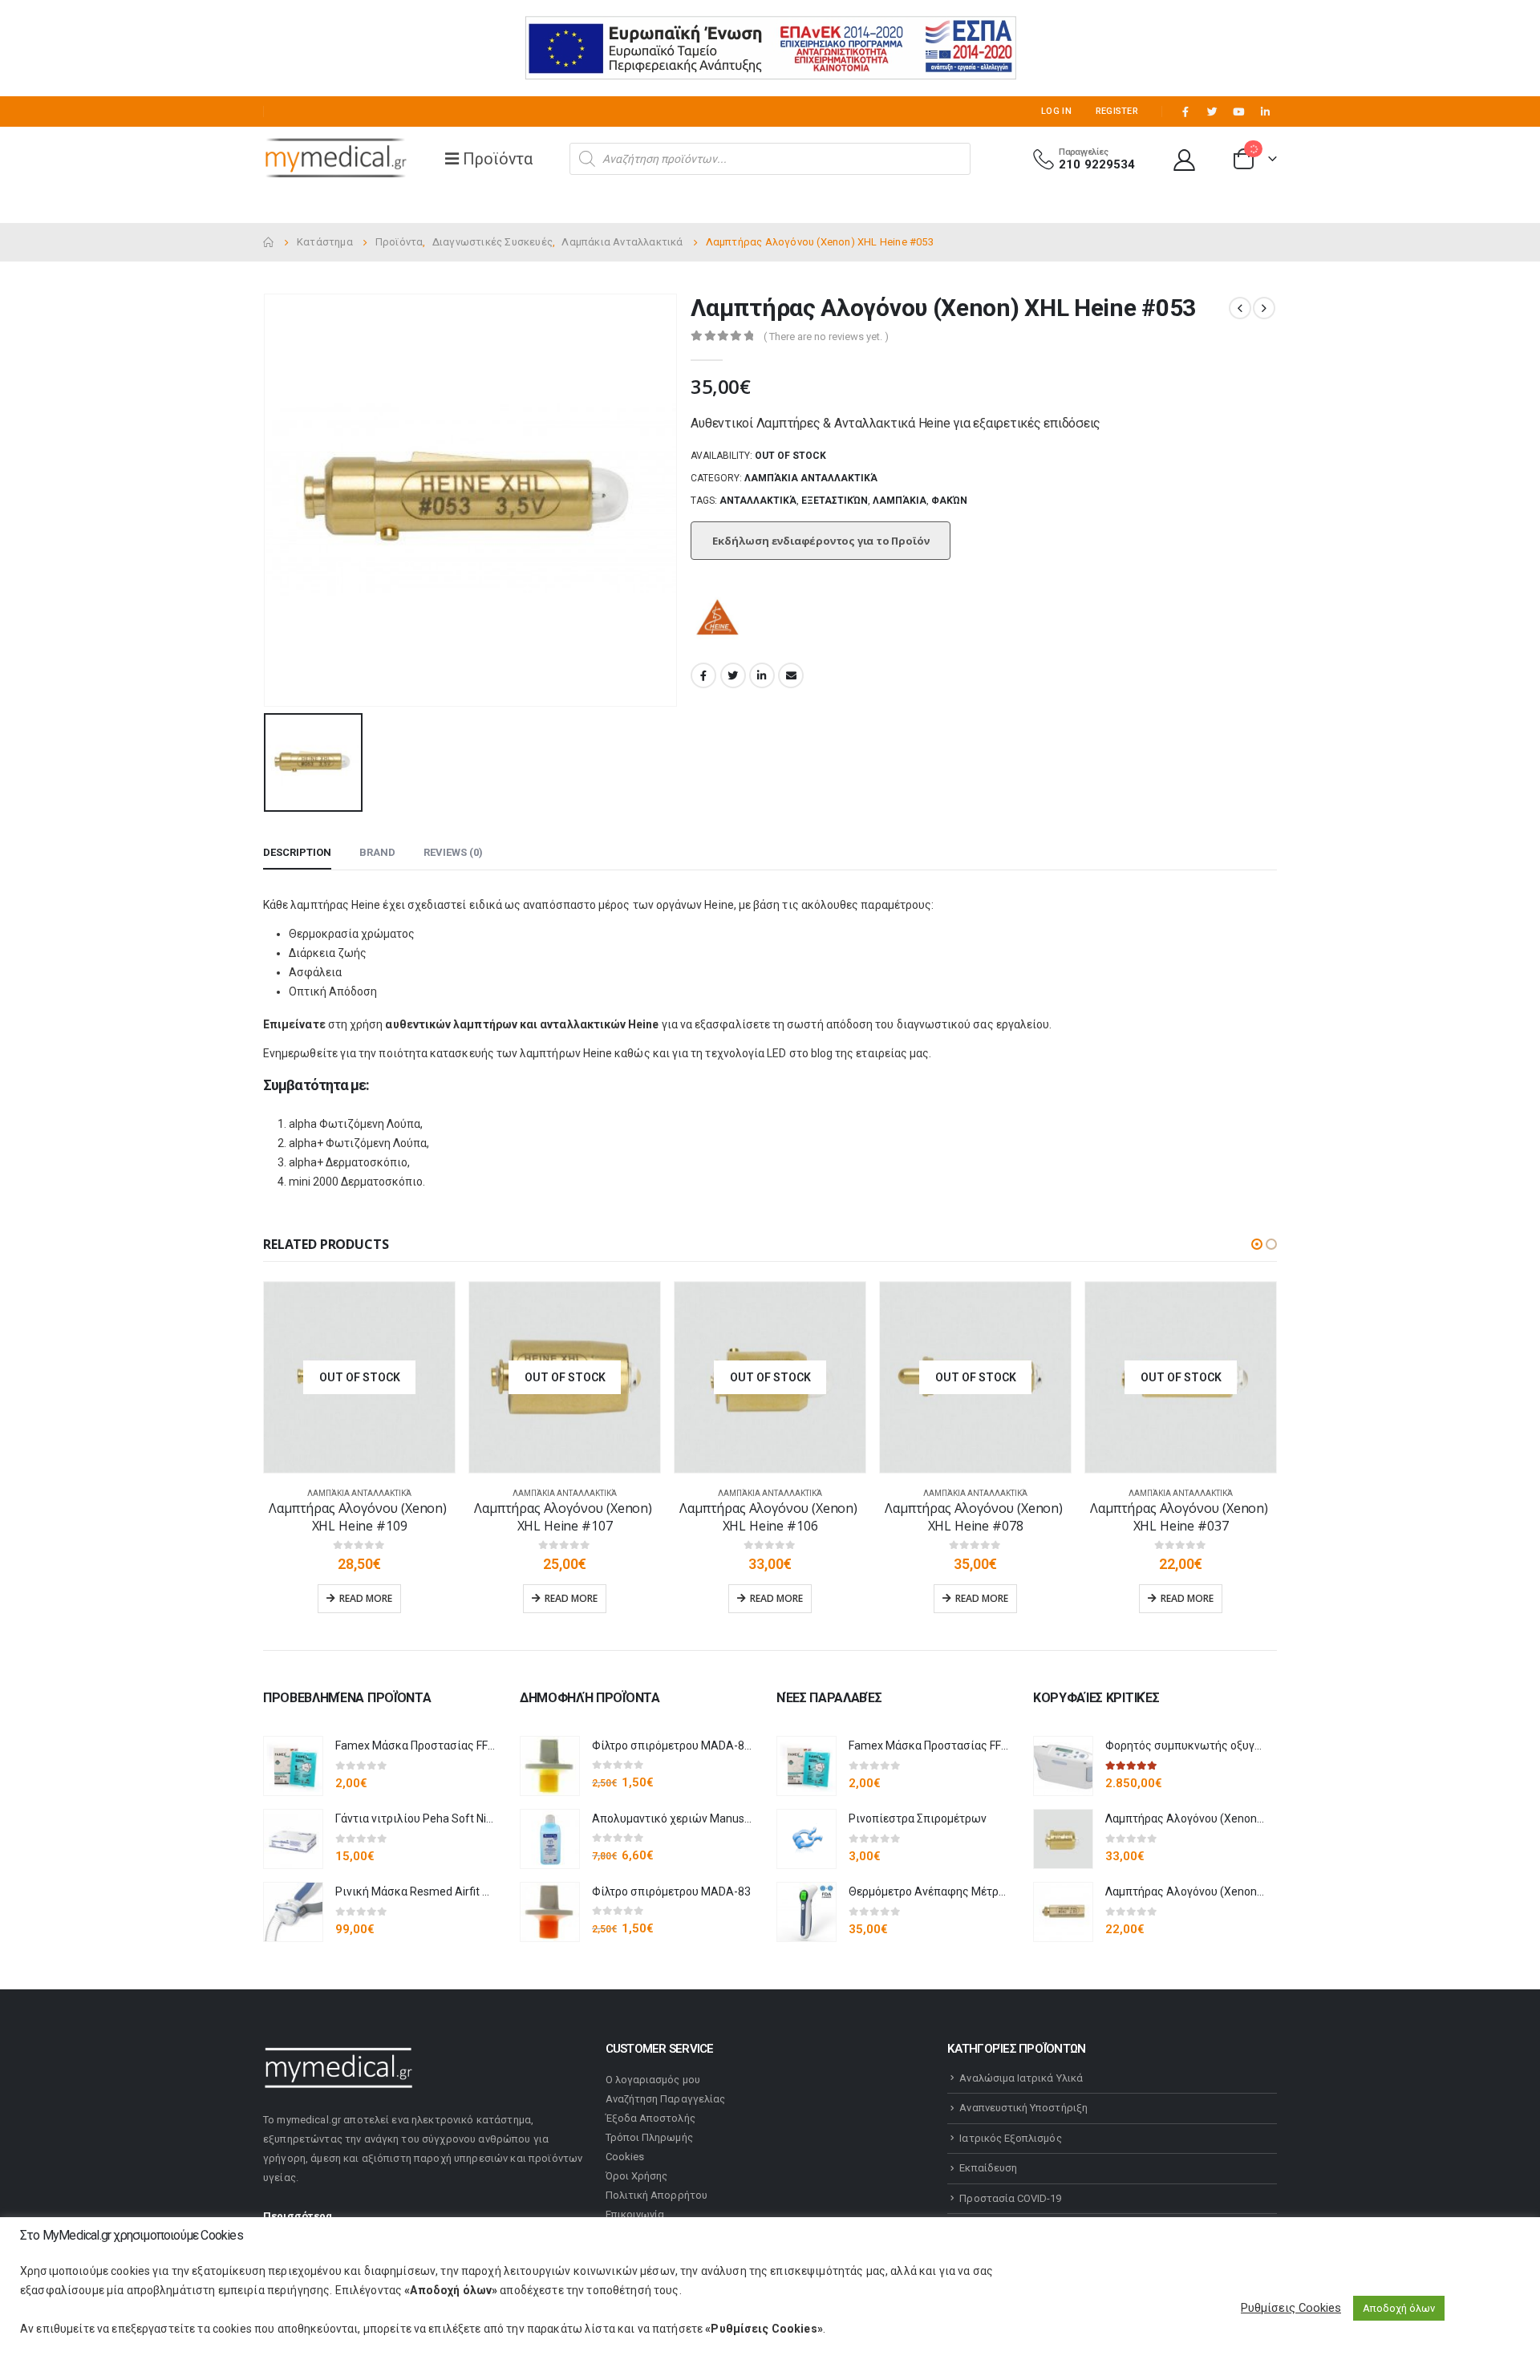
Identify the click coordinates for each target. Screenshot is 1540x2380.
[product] (293, 1766)
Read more (366, 1598)
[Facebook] (1185, 111)
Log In (1056, 111)
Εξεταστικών (835, 501)
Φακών (949, 501)
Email (791, 675)
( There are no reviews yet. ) (826, 337)
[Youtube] (1238, 111)
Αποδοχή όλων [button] (1399, 2308)
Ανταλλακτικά (758, 501)
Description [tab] (297, 852)
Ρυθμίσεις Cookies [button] (1291, 2308)
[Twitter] (1212, 111)
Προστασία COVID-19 (1010, 2198)
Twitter (733, 675)
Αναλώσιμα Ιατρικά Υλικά (1021, 2078)
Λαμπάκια (900, 501)
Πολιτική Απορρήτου (657, 2195)
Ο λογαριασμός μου (653, 2080)
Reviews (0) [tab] (453, 852)
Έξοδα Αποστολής (650, 2118)
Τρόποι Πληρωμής (649, 2137)
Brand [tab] (377, 852)
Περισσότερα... (302, 2216)
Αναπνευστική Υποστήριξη (1023, 2108)
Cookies (625, 2157)
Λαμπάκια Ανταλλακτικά (811, 478)
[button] (1257, 1244)
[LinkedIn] (1265, 111)
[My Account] (1185, 159)
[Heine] (719, 619)
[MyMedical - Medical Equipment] (335, 159)
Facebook (703, 675)
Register (1117, 111)
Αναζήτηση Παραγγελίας (665, 2099)
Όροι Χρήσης (637, 2176)
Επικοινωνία (635, 2214)
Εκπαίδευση (988, 2168)
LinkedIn (762, 675)
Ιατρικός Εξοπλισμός (1010, 2138)
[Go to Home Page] (269, 242)
